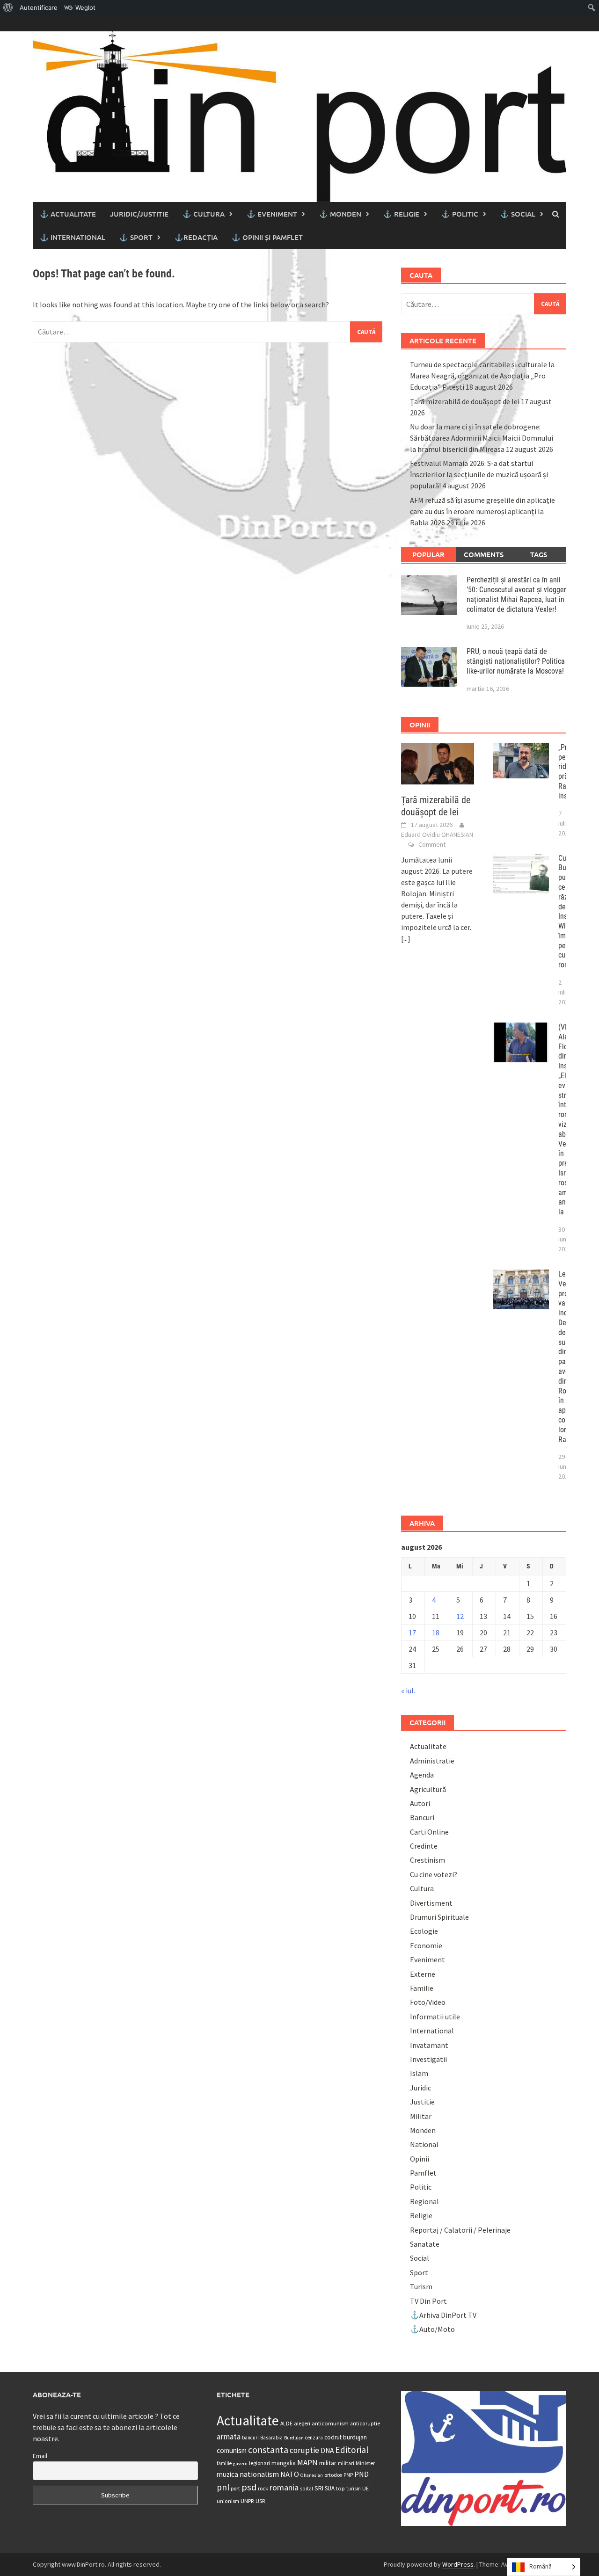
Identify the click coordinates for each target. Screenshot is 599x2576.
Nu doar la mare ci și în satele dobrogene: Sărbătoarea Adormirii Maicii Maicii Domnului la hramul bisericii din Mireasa (482, 438)
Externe (423, 1974)
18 (436, 1633)
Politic (421, 2187)
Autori (420, 1803)
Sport (419, 2272)
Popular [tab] (428, 554)
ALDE (286, 2423)
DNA (327, 2450)
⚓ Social (518, 214)
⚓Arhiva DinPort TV (443, 2315)
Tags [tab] (539, 554)
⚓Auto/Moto (432, 2329)
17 (412, 1633)
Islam (419, 2073)
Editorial (352, 2450)
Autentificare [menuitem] (39, 7)
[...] (406, 938)
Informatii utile (435, 2017)
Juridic (420, 2088)
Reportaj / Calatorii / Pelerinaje (460, 2230)
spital (307, 2489)
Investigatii (428, 2059)
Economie (426, 1945)
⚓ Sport (136, 237)
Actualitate (428, 1746)
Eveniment (427, 1959)
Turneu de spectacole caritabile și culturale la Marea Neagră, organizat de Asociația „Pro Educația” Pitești (482, 376)
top (340, 2488)
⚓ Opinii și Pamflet (267, 237)
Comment (432, 844)
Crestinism (427, 1860)
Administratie (432, 1761)
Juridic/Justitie (139, 214)
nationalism (259, 2474)
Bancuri (422, 1817)
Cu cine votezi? (434, 1874)
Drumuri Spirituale (439, 1917)
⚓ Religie (401, 214)
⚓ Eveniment (272, 214)
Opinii (420, 2159)
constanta (268, 2450)
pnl (223, 2487)
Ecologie (424, 1931)
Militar (421, 2116)
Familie (422, 1988)
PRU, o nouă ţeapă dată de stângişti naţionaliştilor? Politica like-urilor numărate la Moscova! (516, 661)
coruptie (304, 2450)
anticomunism (330, 2423)
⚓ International (73, 237)
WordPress (458, 2564)
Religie (421, 2215)
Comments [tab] (484, 554)
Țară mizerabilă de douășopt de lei (465, 401)
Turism (421, 2286)
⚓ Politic (460, 214)
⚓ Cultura (204, 214)
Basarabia (271, 2438)
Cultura (422, 1888)
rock (263, 2488)
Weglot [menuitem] (85, 7)
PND (362, 2474)
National (424, 2144)
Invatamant (429, 2045)
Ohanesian (312, 2475)
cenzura (314, 2438)
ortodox (333, 2475)
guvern (240, 2464)
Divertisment (431, 1903)
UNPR (247, 2501)
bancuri (250, 2438)
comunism (232, 2450)
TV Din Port (428, 2301)
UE (365, 2488)
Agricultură (428, 1789)
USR (260, 2501)
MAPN (307, 2462)
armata (229, 2437)
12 (460, 1616)
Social (420, 2258)
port (235, 2488)
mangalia (284, 2463)
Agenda (422, 1775)
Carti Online (429, 1832)
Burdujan (294, 2438)
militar (328, 2463)
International (432, 2031)
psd (249, 2487)
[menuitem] (8, 7)
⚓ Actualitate (68, 214)
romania (284, 2487)
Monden (423, 2130)
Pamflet (423, 2173)
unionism (228, 2501)
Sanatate (425, 2244)
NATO (290, 2474)
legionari (259, 2463)
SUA (330, 2488)
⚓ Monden (340, 214)
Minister (365, 2463)
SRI (319, 2488)
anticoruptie (365, 2424)
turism (354, 2489)
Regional (424, 2201)
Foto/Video (428, 2002)
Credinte (424, 1846)
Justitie (422, 2102)
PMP (348, 2475)
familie (224, 2463)
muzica (227, 2474)
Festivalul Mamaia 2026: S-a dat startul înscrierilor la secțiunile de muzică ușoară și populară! (479, 474)
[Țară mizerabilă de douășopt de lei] (438, 762)
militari (346, 2463)
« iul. (408, 1691)
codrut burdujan (346, 2437)
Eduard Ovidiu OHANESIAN (437, 834)
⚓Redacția (196, 237)
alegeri (302, 2423)
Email (40, 2456)
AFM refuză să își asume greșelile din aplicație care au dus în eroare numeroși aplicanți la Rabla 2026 (482, 511)
